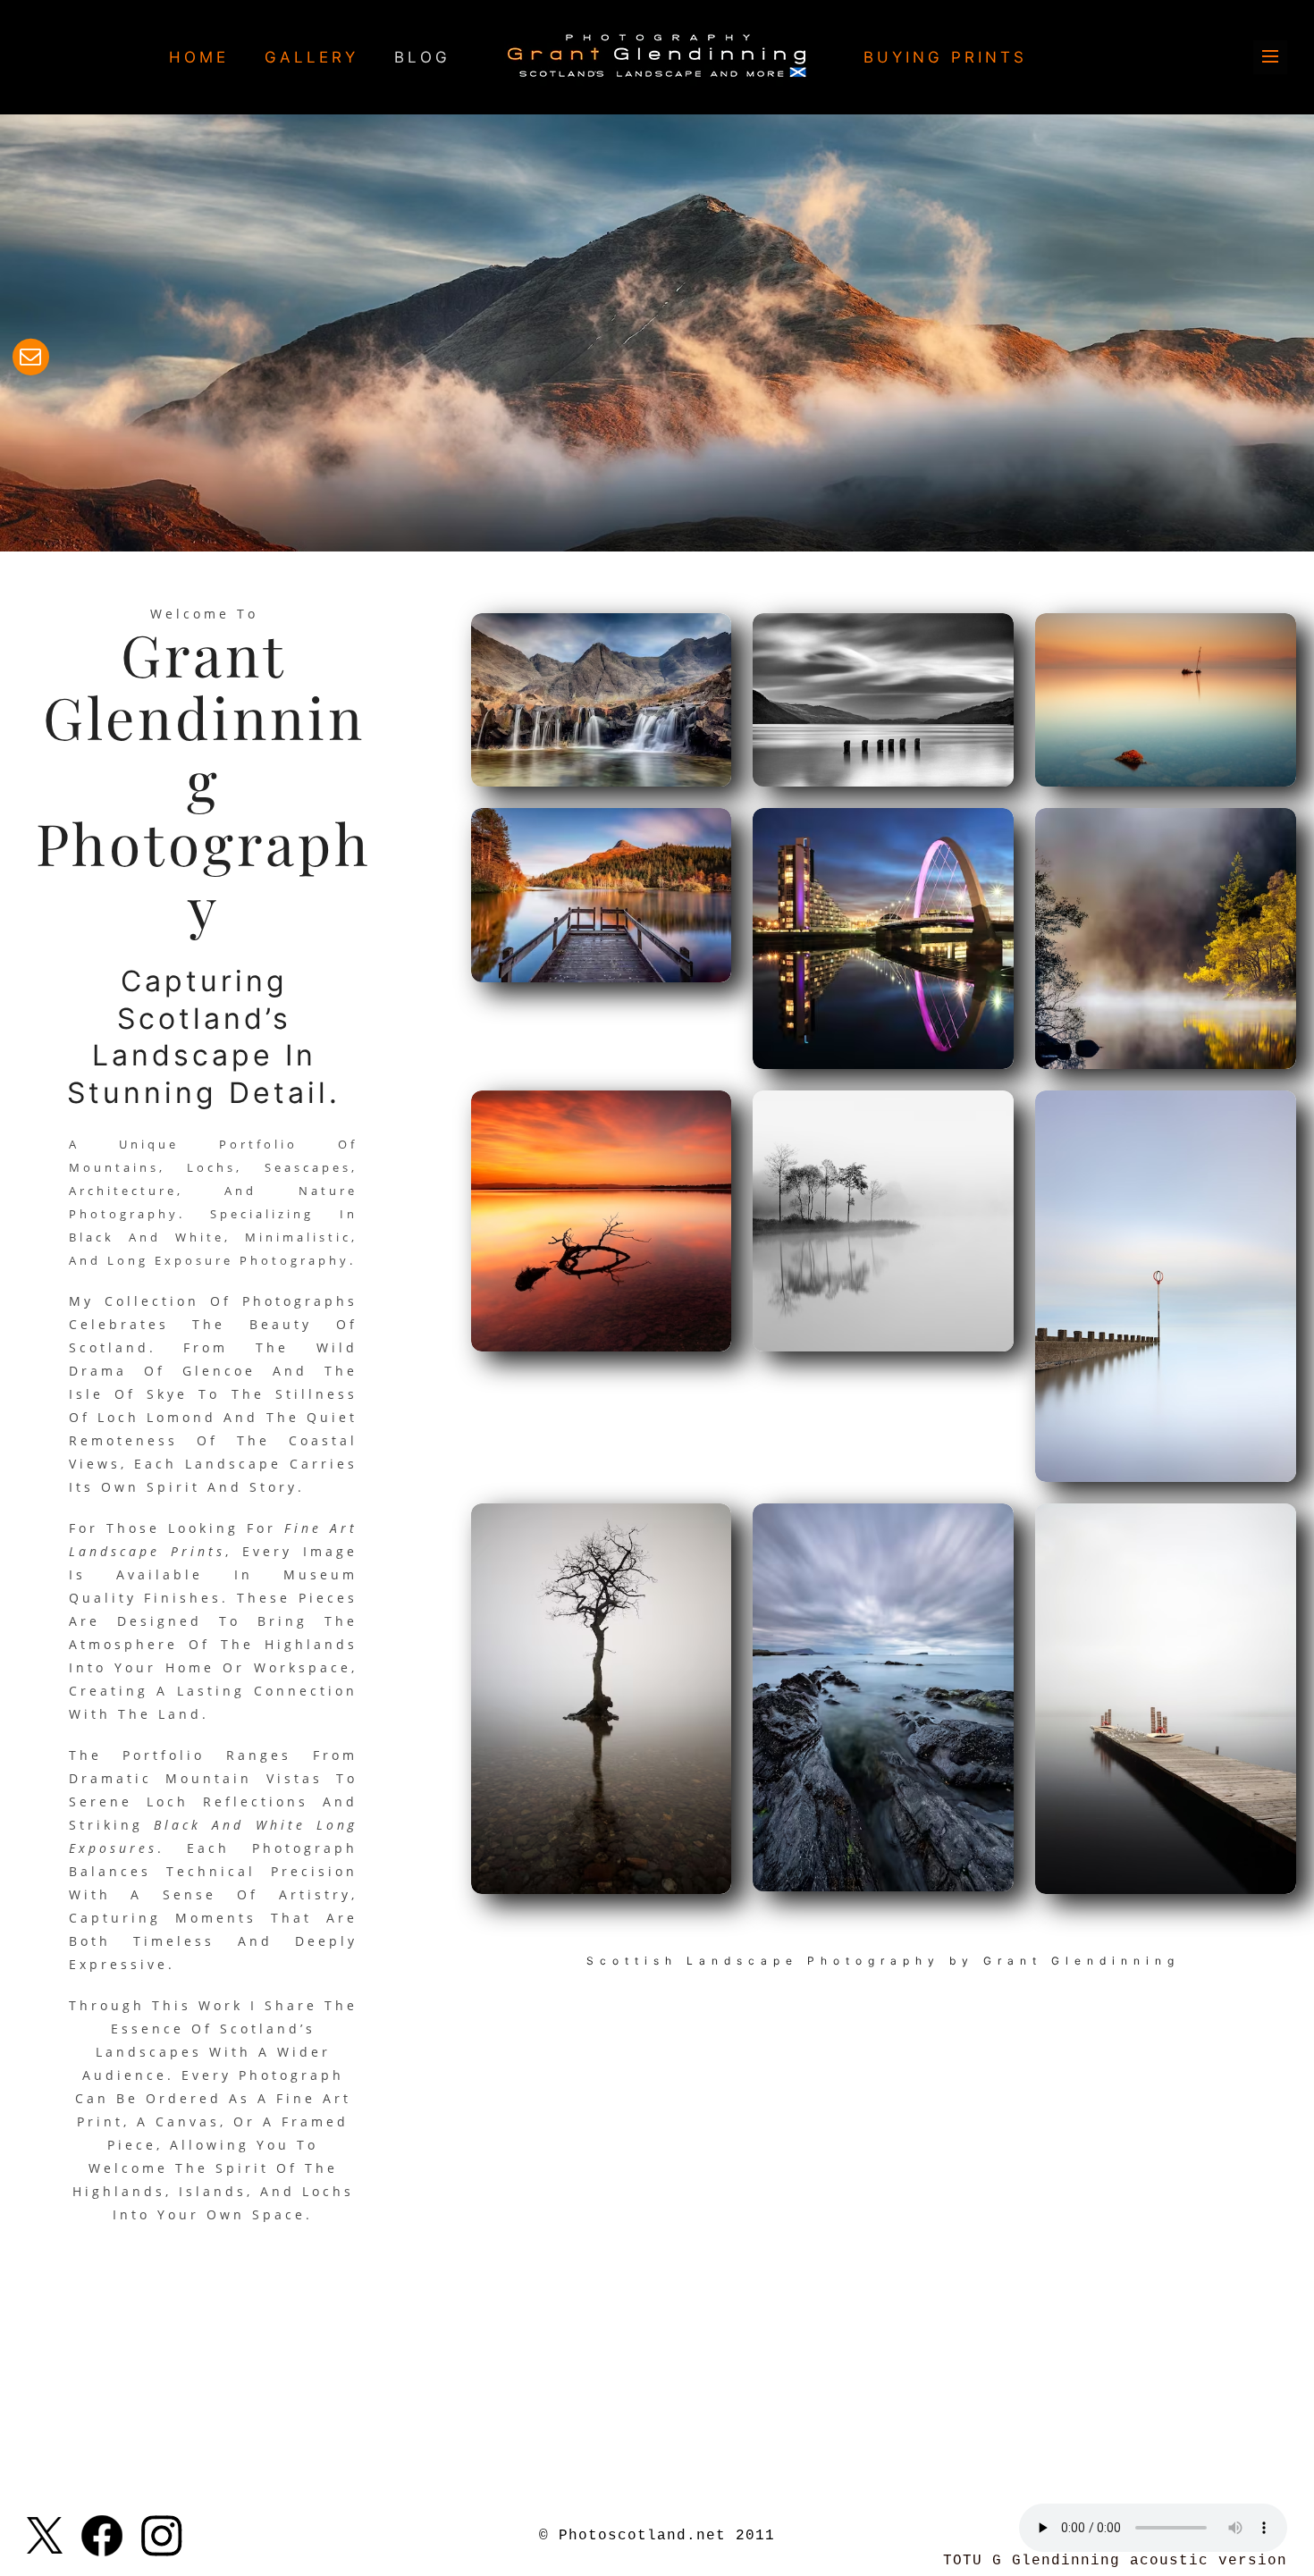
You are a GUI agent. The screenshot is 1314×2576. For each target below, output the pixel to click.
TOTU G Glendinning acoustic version (1115, 2561)
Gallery (312, 57)
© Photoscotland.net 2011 (657, 2536)
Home (199, 57)
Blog (422, 57)
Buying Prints (945, 57)
